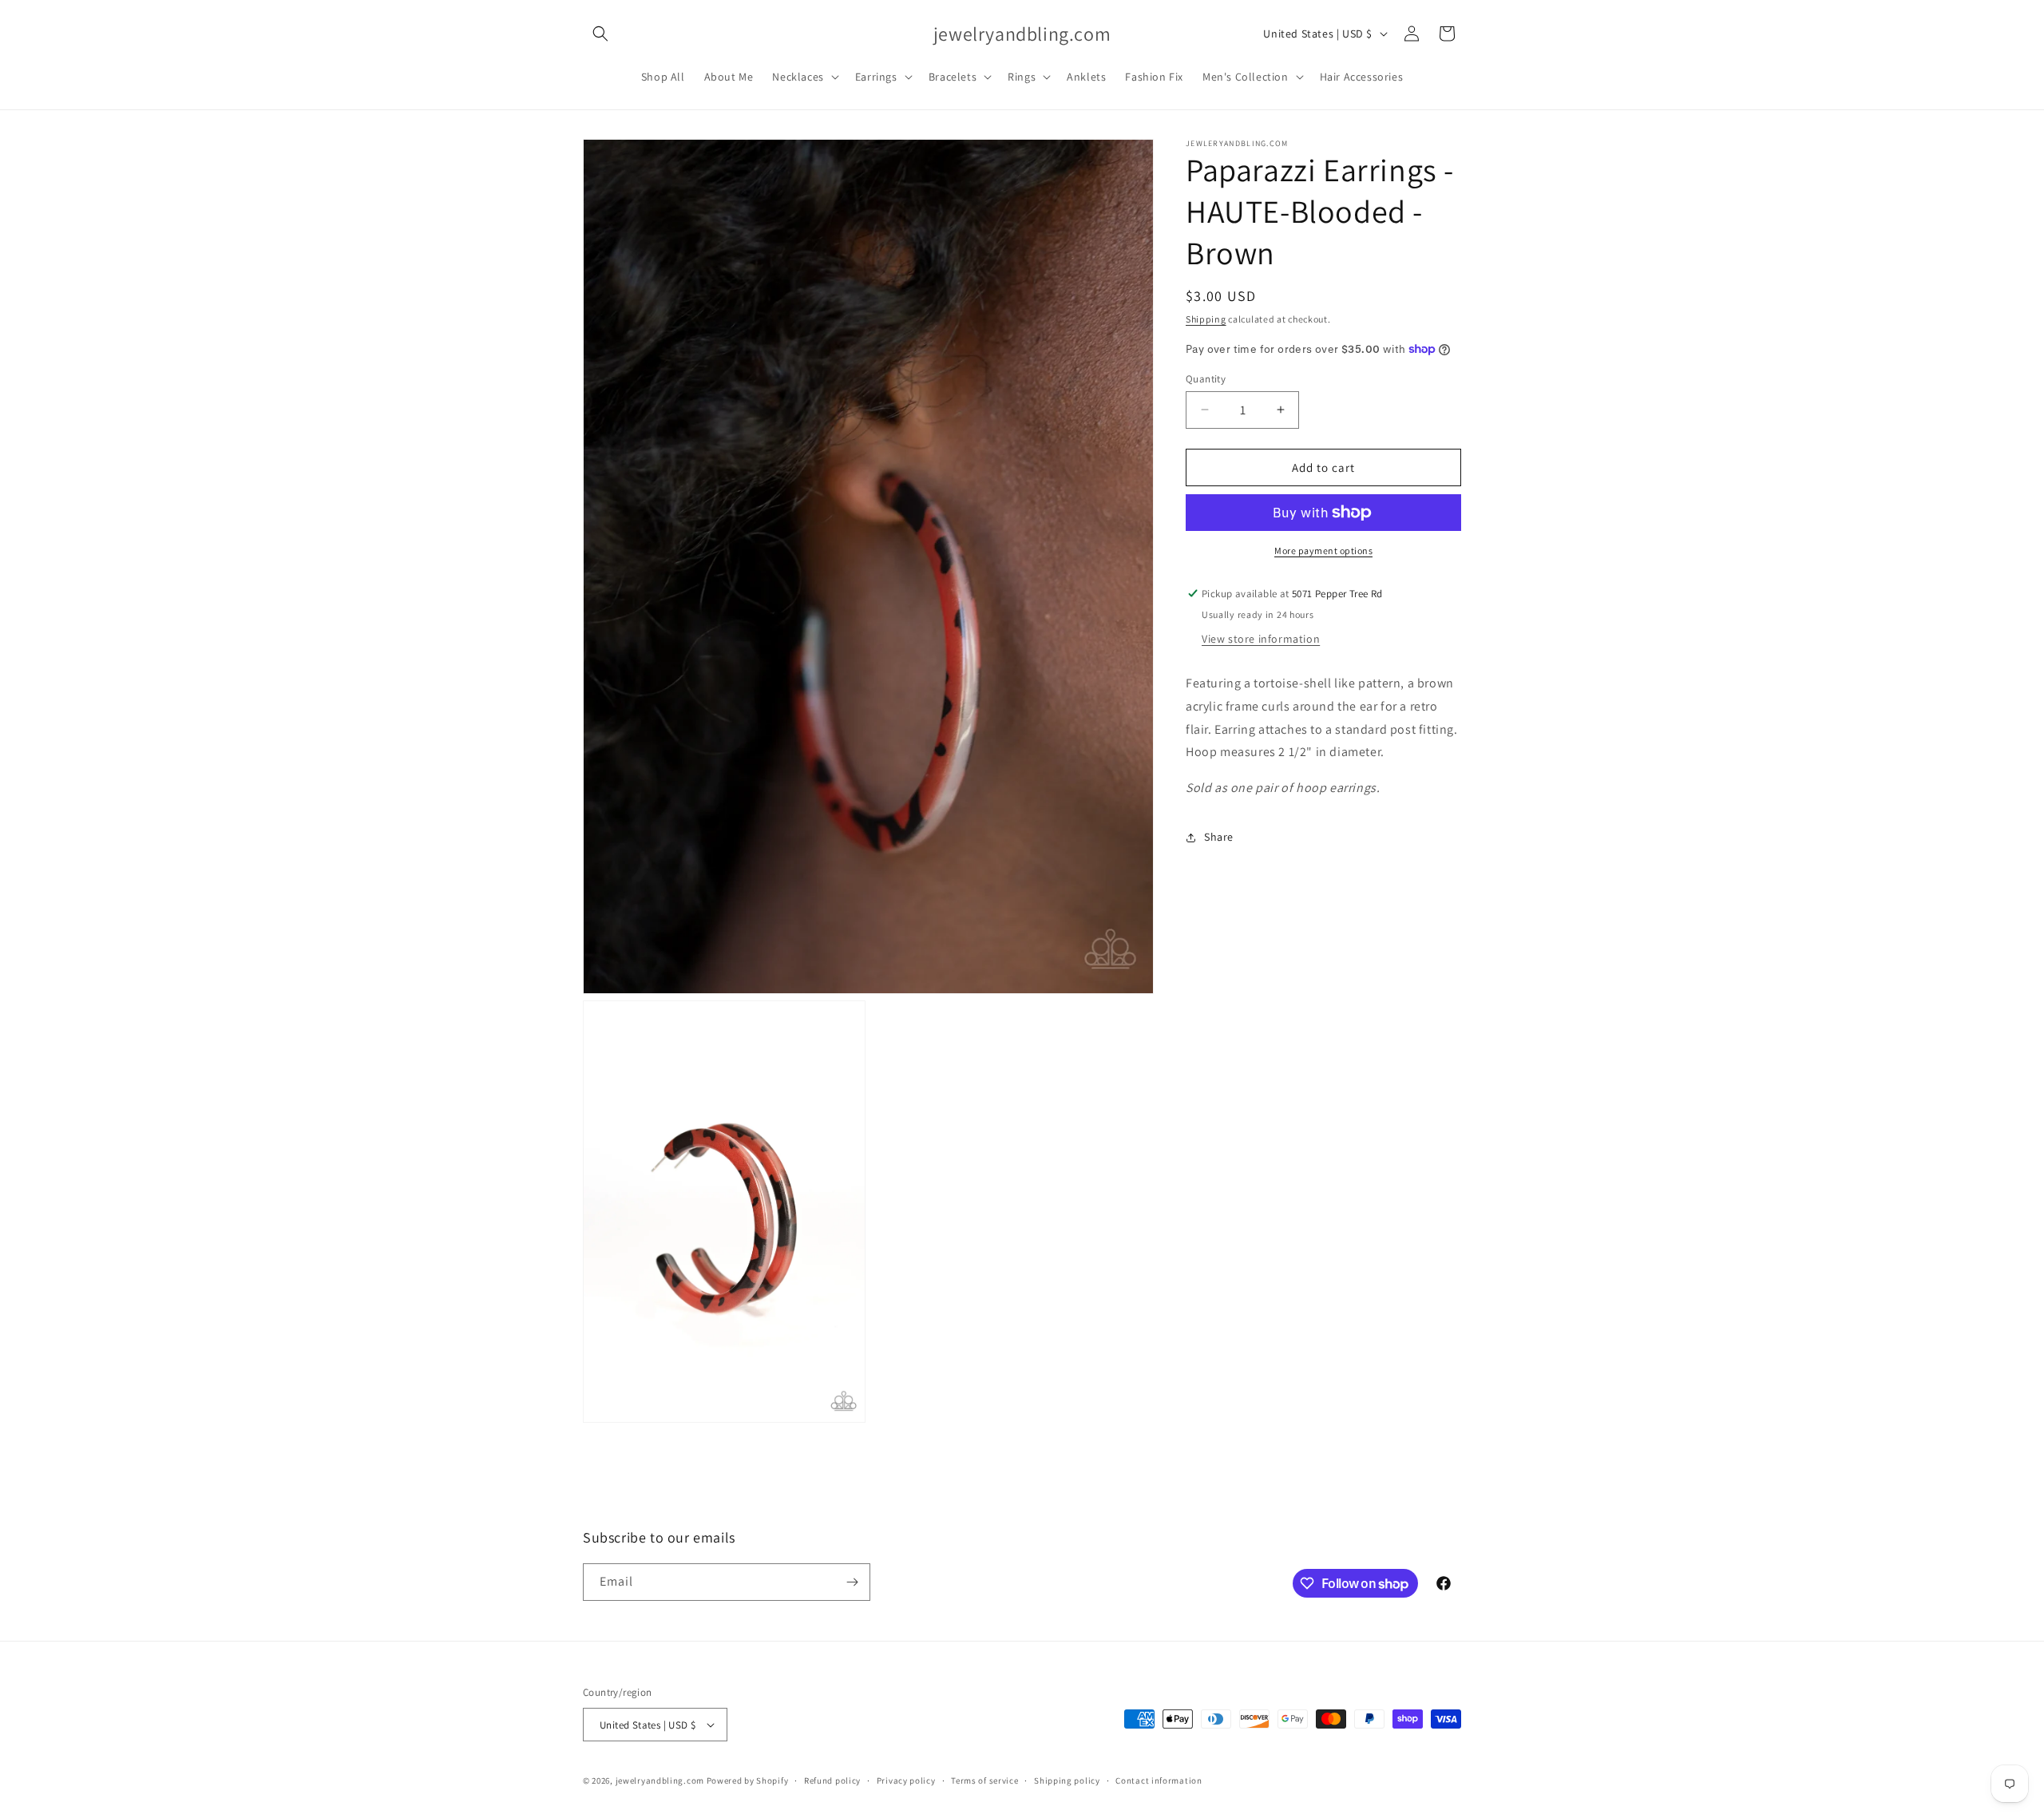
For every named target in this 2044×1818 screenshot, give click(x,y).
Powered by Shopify (748, 1780)
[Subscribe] (852, 1582)
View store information (1261, 639)
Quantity (1206, 378)
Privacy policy (906, 1780)
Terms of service (984, 1780)
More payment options (1323, 551)
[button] (600, 34)
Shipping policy (1067, 1780)
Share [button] (1219, 837)
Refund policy (832, 1780)
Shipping (1206, 319)
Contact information (1159, 1780)
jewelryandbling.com (660, 1780)
